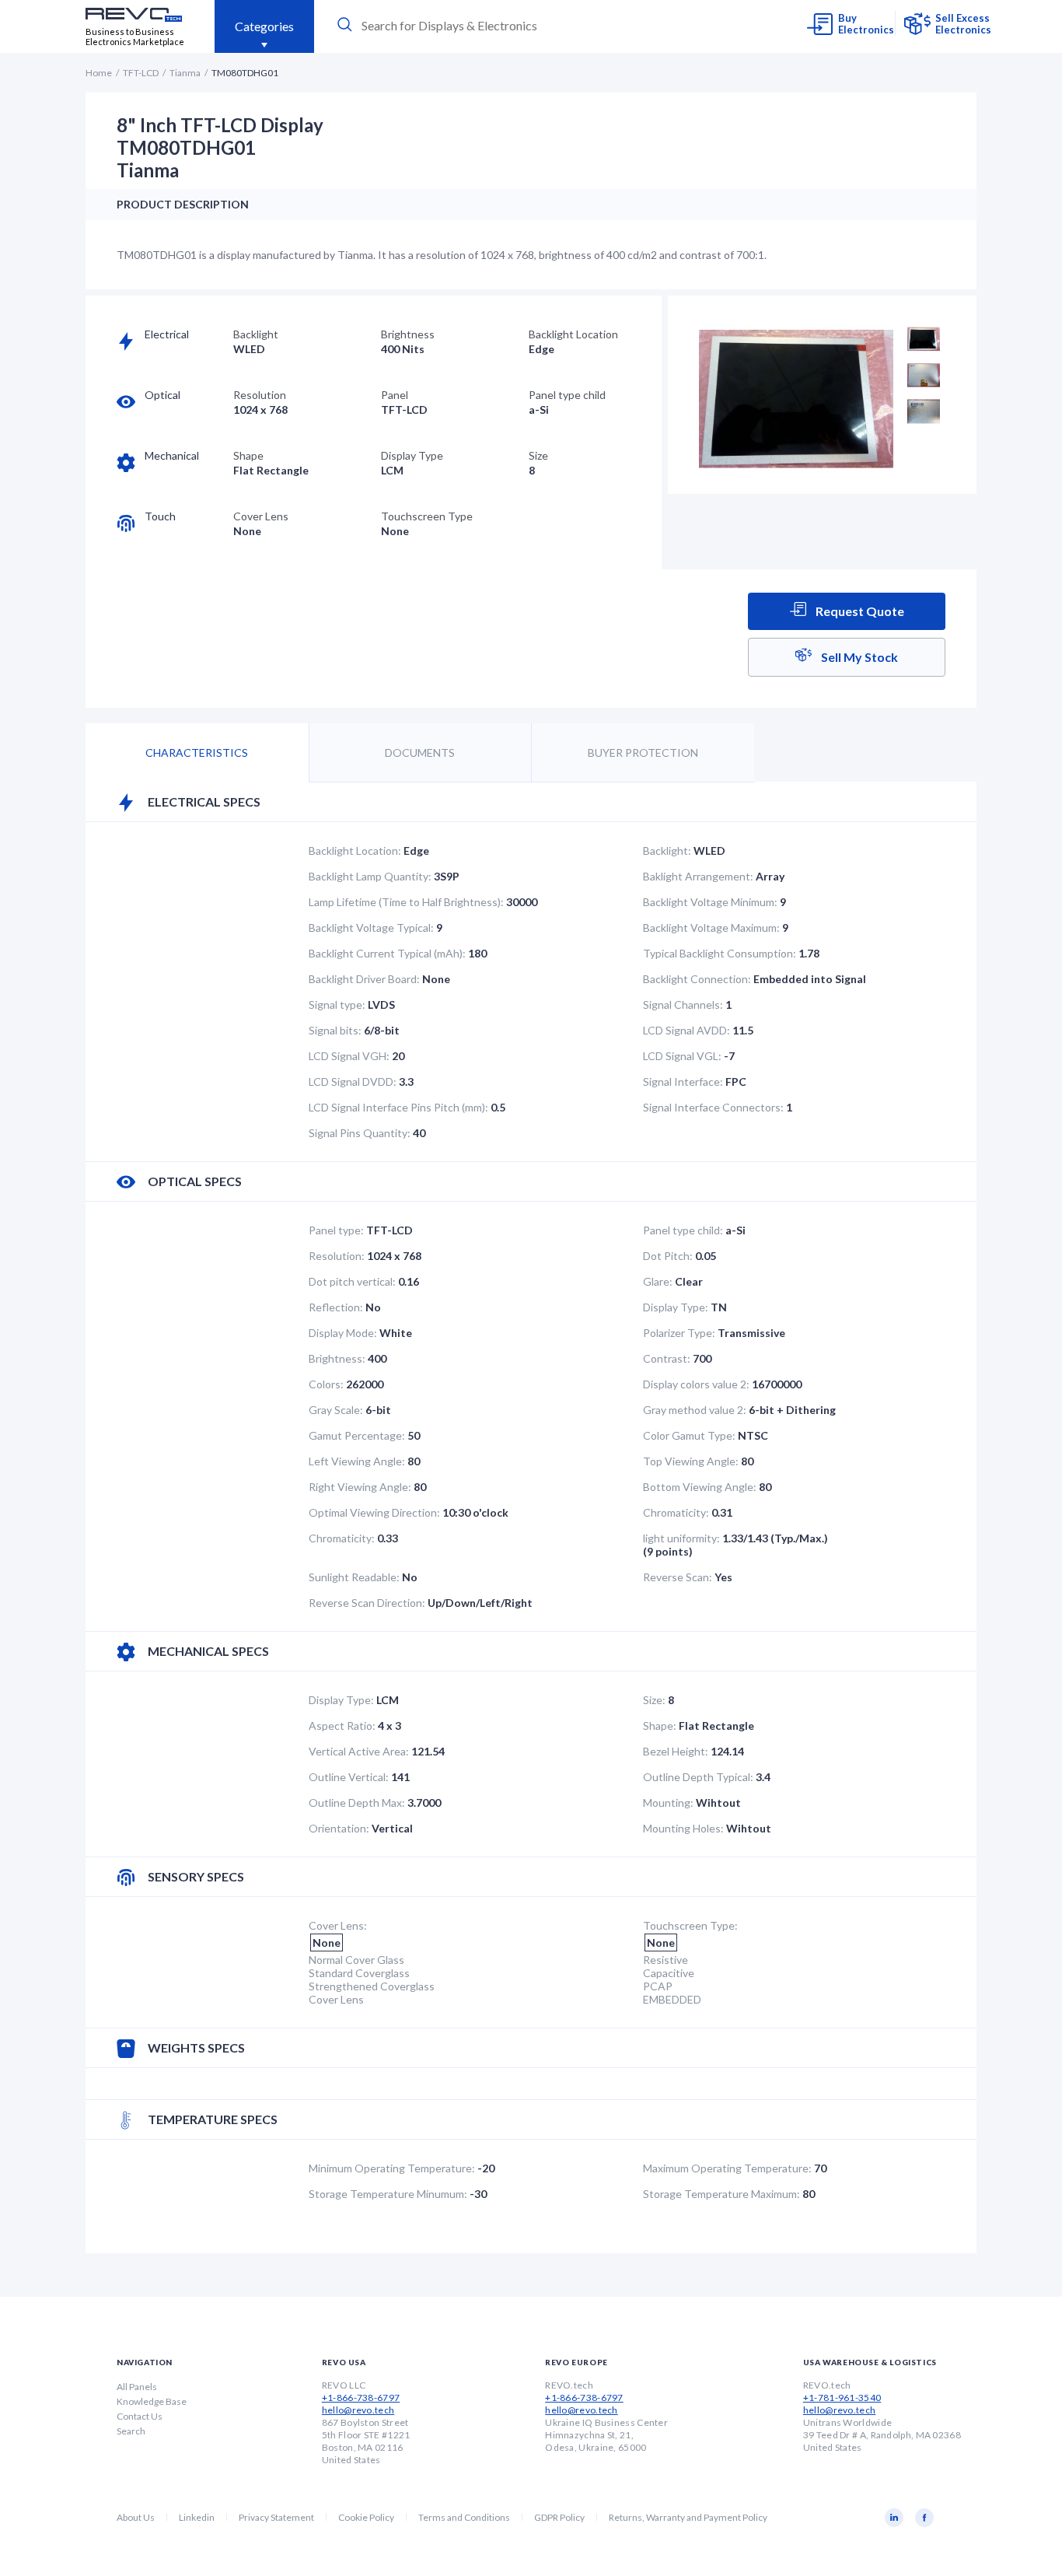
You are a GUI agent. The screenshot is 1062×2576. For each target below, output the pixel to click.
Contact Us (140, 2416)
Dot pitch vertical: (352, 1281)
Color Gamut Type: (689, 1435)
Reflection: (336, 1307)
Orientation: (339, 1828)
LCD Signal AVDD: (686, 1030)
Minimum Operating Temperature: (392, 2168)
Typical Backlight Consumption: (720, 953)
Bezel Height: (676, 1751)
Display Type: (676, 1307)
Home (99, 73)
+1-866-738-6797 (361, 2397)
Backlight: (667, 850)
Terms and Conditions (464, 2517)
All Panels (137, 2387)
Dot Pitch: (668, 1256)
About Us (136, 2517)
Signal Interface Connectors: (713, 1107)
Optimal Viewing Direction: (374, 1512)
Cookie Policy (366, 2517)
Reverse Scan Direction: (367, 1603)
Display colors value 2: (696, 1384)
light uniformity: (681, 1538)
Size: (654, 1700)
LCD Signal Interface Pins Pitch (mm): (398, 1107)
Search (131, 2431)
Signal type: (337, 1004)
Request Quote (859, 611)
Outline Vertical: (349, 1777)
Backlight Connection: (697, 979)
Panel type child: (683, 1230)
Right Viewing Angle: (360, 1487)
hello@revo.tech (358, 2410)
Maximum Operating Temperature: (727, 2168)
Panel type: (336, 1230)
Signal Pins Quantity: (360, 1133)
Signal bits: (335, 1030)
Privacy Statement (276, 2517)
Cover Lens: (338, 1925)
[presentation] (478, 25)
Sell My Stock (858, 657)
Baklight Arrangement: (698, 876)
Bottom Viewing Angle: (700, 1487)
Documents (420, 752)
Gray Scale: (336, 1410)
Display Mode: (343, 1333)
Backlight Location (573, 334)
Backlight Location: (355, 850)
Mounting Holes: (683, 1828)
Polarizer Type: (679, 1333)
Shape (248, 455)
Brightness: (337, 1358)
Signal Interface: (683, 1081)
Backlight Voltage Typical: (371, 927)
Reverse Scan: (678, 1577)
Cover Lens (261, 516)
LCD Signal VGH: (349, 1056)
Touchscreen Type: (690, 1925)
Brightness (408, 334)
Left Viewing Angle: (357, 1461)
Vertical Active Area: (359, 1751)
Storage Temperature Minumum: (388, 2194)
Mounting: (668, 1802)
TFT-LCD (141, 73)
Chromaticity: (676, 1512)
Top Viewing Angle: (691, 1461)
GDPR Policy (559, 2517)
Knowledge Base (152, 2401)
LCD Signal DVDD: (353, 1081)
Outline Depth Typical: (698, 1777)
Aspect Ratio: (342, 1725)
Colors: (326, 1384)
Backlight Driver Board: (364, 979)
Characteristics (197, 752)
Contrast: (667, 1358)
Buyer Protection (643, 752)
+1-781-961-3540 (842, 2397)
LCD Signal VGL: (682, 1056)
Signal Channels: (683, 1004)
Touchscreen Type (427, 516)
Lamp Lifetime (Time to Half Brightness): (406, 902)
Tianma (185, 73)
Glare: (658, 1281)
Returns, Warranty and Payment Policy (688, 2517)
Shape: (660, 1725)
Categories (264, 26)
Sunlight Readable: (354, 1577)
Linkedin (197, 2517)
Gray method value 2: (695, 1410)
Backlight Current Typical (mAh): (387, 953)
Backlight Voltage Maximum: (711, 927)
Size (538, 455)
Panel (395, 395)
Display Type (412, 455)
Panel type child (567, 395)
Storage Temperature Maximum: (721, 2194)
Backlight (256, 334)
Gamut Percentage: (357, 1435)
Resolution (260, 395)
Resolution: (337, 1256)
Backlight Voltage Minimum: (710, 902)
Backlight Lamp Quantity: (370, 876)
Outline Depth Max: (357, 1802)
